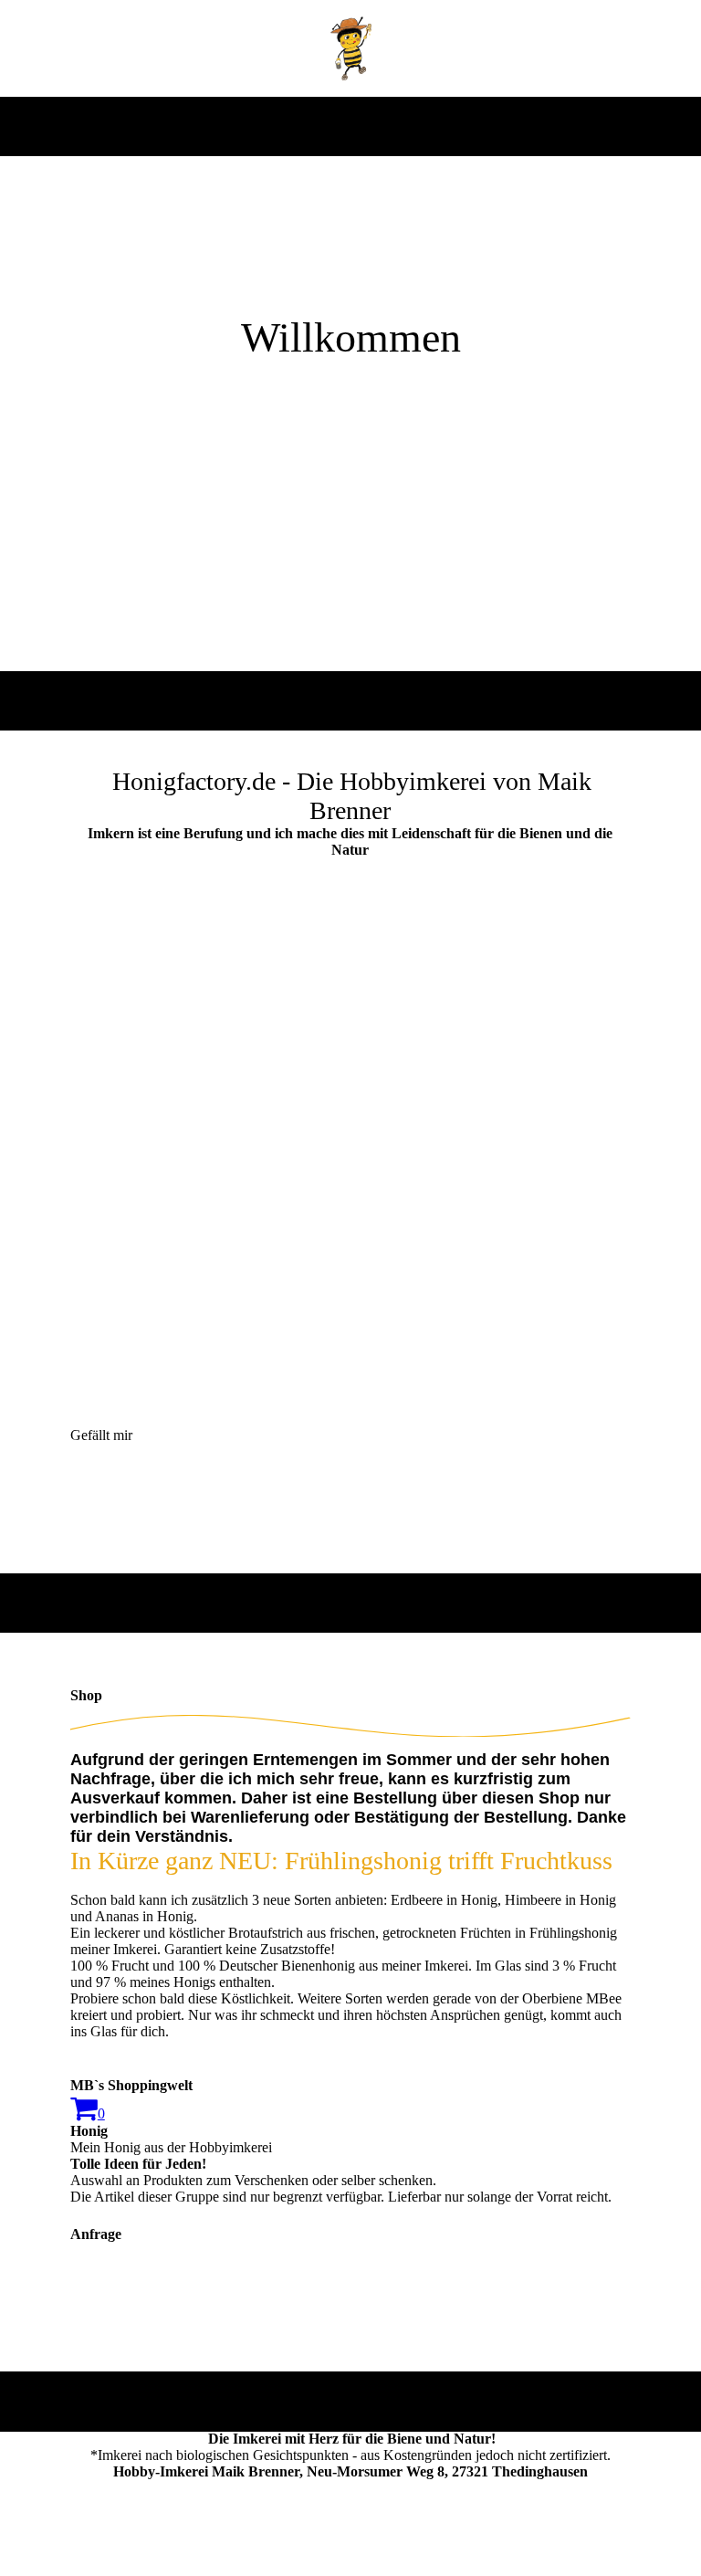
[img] (351, 48)
